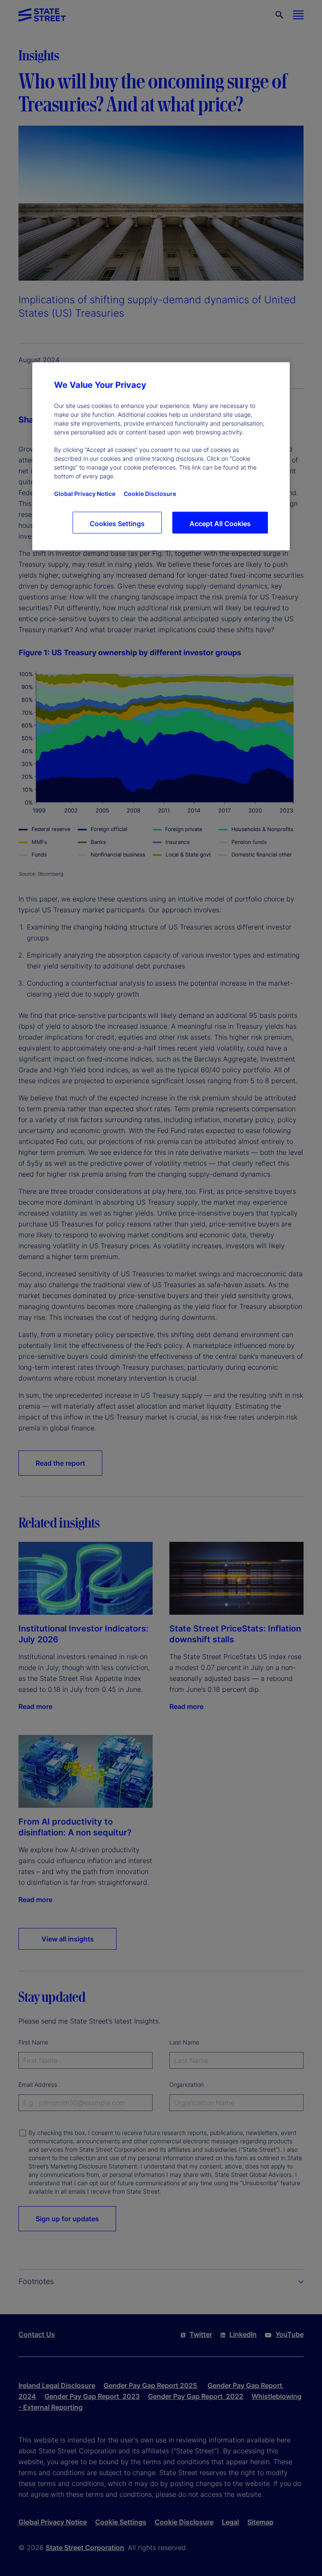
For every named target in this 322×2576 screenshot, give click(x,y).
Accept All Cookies (220, 523)
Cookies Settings (117, 523)
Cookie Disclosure (150, 493)
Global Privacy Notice (85, 493)
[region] (161, 456)
